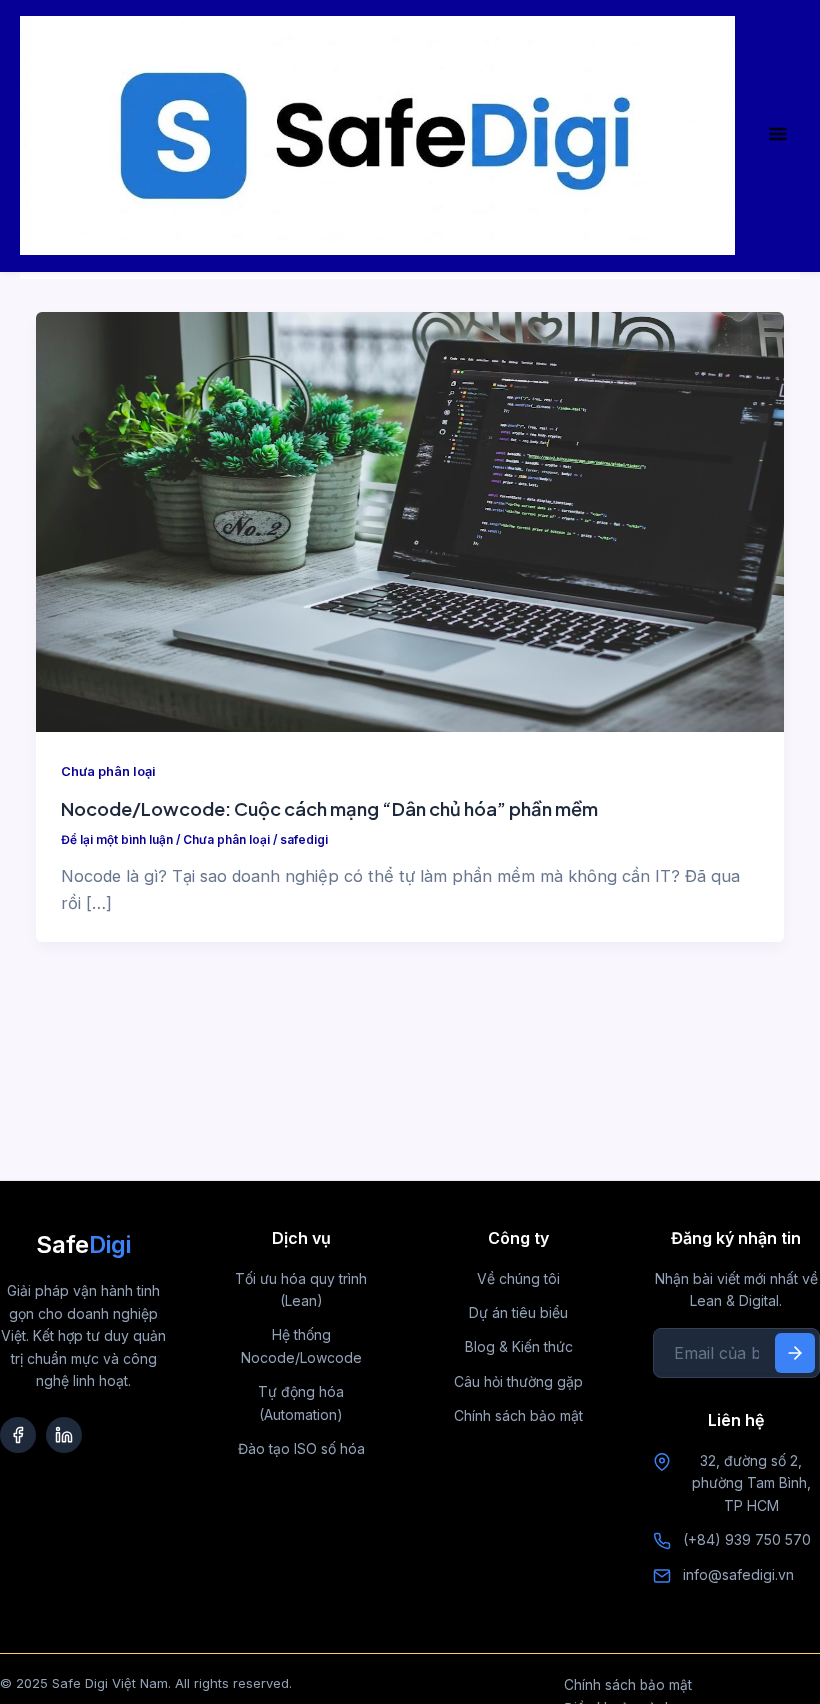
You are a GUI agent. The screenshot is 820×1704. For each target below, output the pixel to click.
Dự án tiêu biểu (518, 1312)
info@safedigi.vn (738, 1574)
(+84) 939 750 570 (747, 1539)
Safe (83, 1244)
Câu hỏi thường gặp (518, 1381)
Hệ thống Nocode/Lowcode (301, 1345)
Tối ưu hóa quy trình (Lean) (301, 1289)
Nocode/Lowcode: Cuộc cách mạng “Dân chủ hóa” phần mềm (329, 808)
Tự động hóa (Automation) (301, 1402)
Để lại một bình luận (117, 840)
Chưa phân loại (108, 771)
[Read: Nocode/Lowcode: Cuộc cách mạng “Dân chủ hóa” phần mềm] (409, 520)
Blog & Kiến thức (519, 1346)
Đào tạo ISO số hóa (301, 1448)
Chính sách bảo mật (518, 1415)
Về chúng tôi (518, 1278)
